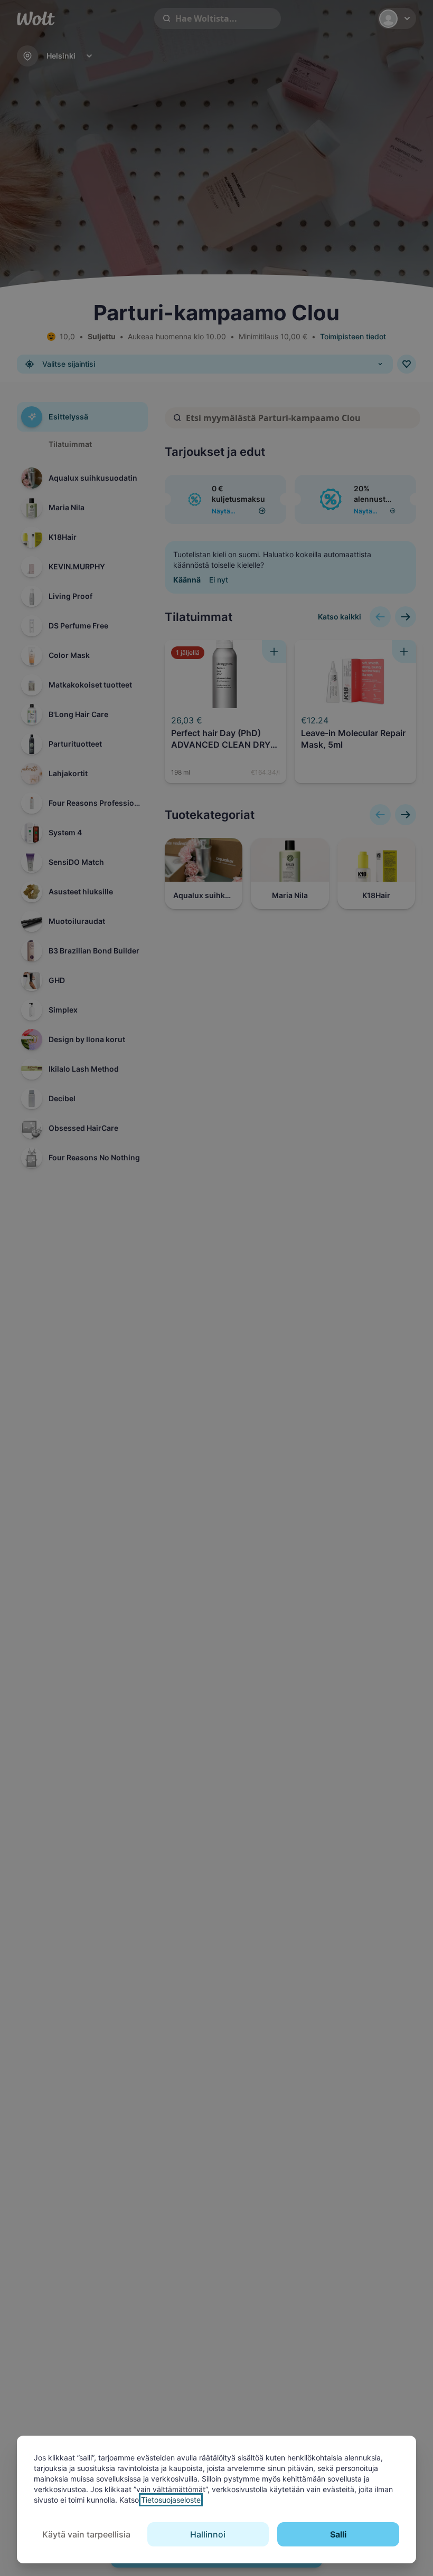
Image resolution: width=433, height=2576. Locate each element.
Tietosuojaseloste (171, 2500)
